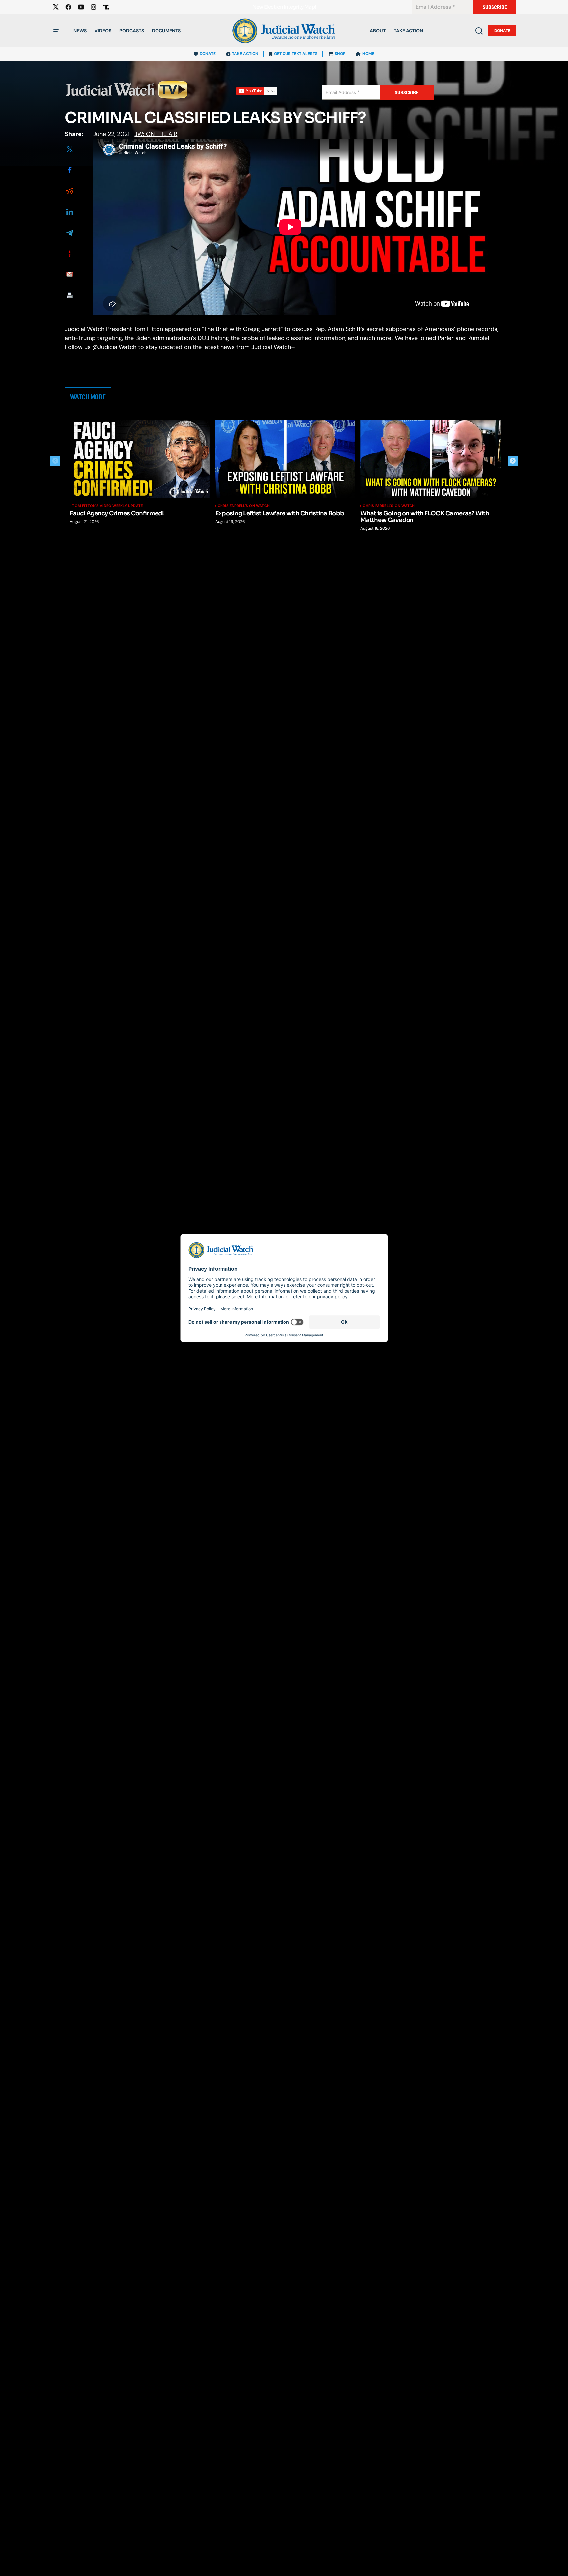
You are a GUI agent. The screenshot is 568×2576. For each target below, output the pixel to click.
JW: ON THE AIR (156, 134)
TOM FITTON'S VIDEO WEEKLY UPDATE (107, 506)
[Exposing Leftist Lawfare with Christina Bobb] (285, 459)
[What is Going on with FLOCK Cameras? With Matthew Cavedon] (431, 459)
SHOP (340, 54)
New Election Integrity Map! (284, 7)
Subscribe (495, 7)
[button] (56, 31)
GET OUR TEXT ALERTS (296, 54)
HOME (368, 54)
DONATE (208, 54)
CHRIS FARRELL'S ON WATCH (244, 506)
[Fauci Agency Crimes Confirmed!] (140, 459)
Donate (502, 31)
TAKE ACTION (245, 54)
